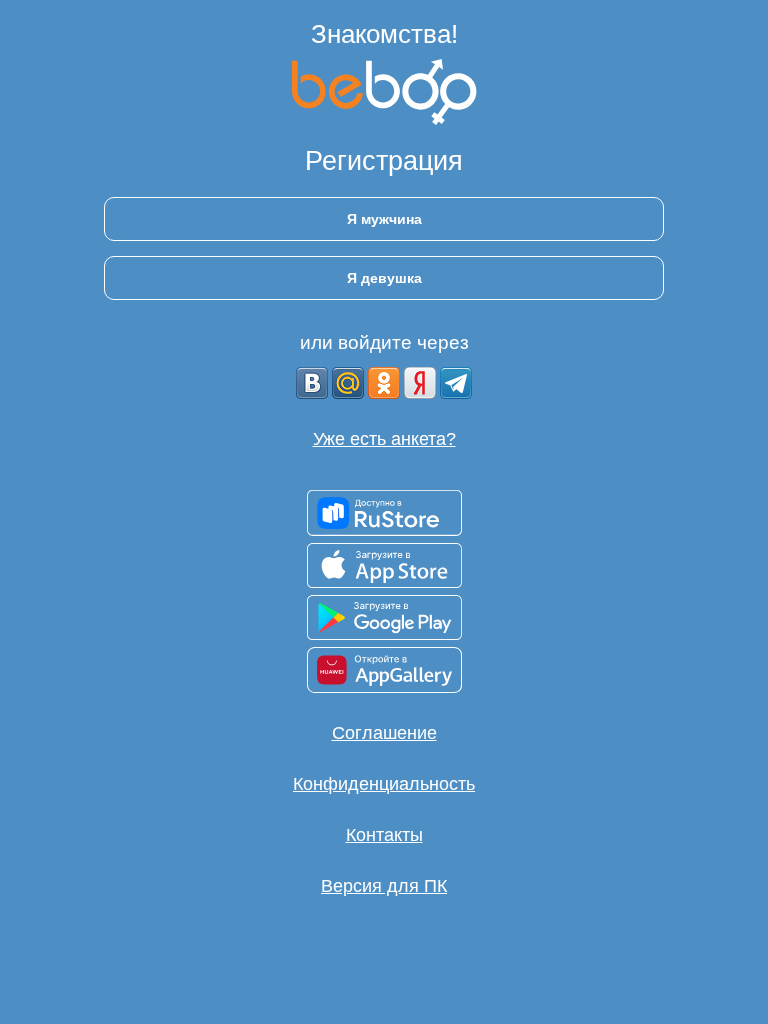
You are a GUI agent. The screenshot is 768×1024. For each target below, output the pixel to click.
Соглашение (384, 733)
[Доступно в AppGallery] (384, 670)
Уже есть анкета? (384, 439)
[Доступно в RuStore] (384, 513)
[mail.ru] (348, 383)
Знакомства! (384, 34)
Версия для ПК (384, 886)
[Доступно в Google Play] (384, 617)
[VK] (312, 383)
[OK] (384, 383)
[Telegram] (456, 383)
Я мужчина (384, 219)
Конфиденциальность (384, 784)
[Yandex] (420, 383)
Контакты (384, 835)
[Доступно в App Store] (384, 565)
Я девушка (384, 278)
